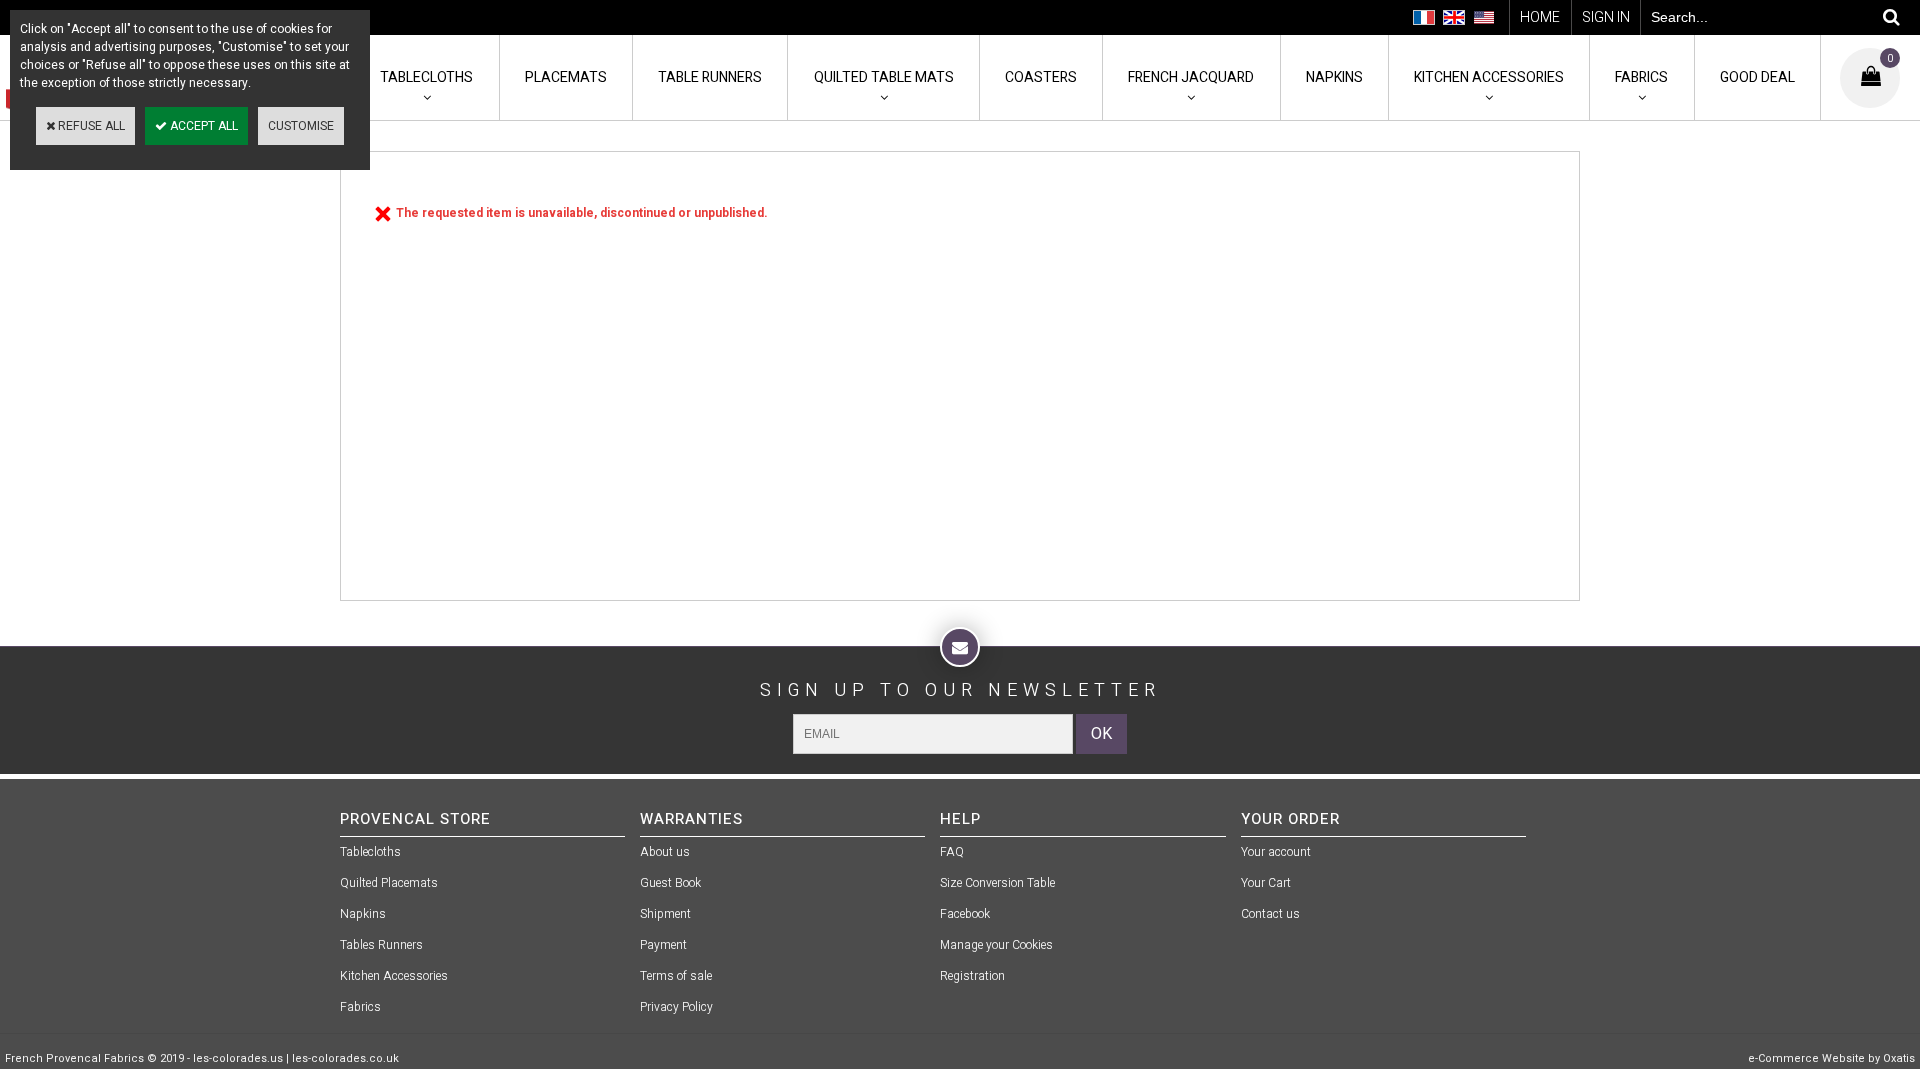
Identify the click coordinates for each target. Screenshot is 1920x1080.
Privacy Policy (676, 1007)
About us (665, 852)
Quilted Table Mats (884, 77)
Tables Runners (381, 945)
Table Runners (710, 77)
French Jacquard (1191, 77)
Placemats (566, 77)
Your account (1276, 852)
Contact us (1270, 914)
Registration (972, 976)
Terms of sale (676, 976)
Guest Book (670, 883)
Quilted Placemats (389, 883)
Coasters (1041, 77)
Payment (663, 945)
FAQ (952, 852)
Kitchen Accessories (1489, 77)
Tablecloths (426, 77)
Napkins (1334, 77)
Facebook (965, 914)
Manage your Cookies (996, 945)
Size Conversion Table (997, 883)
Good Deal (1757, 77)
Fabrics (1641, 77)
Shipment (665, 914)
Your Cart (1266, 883)
